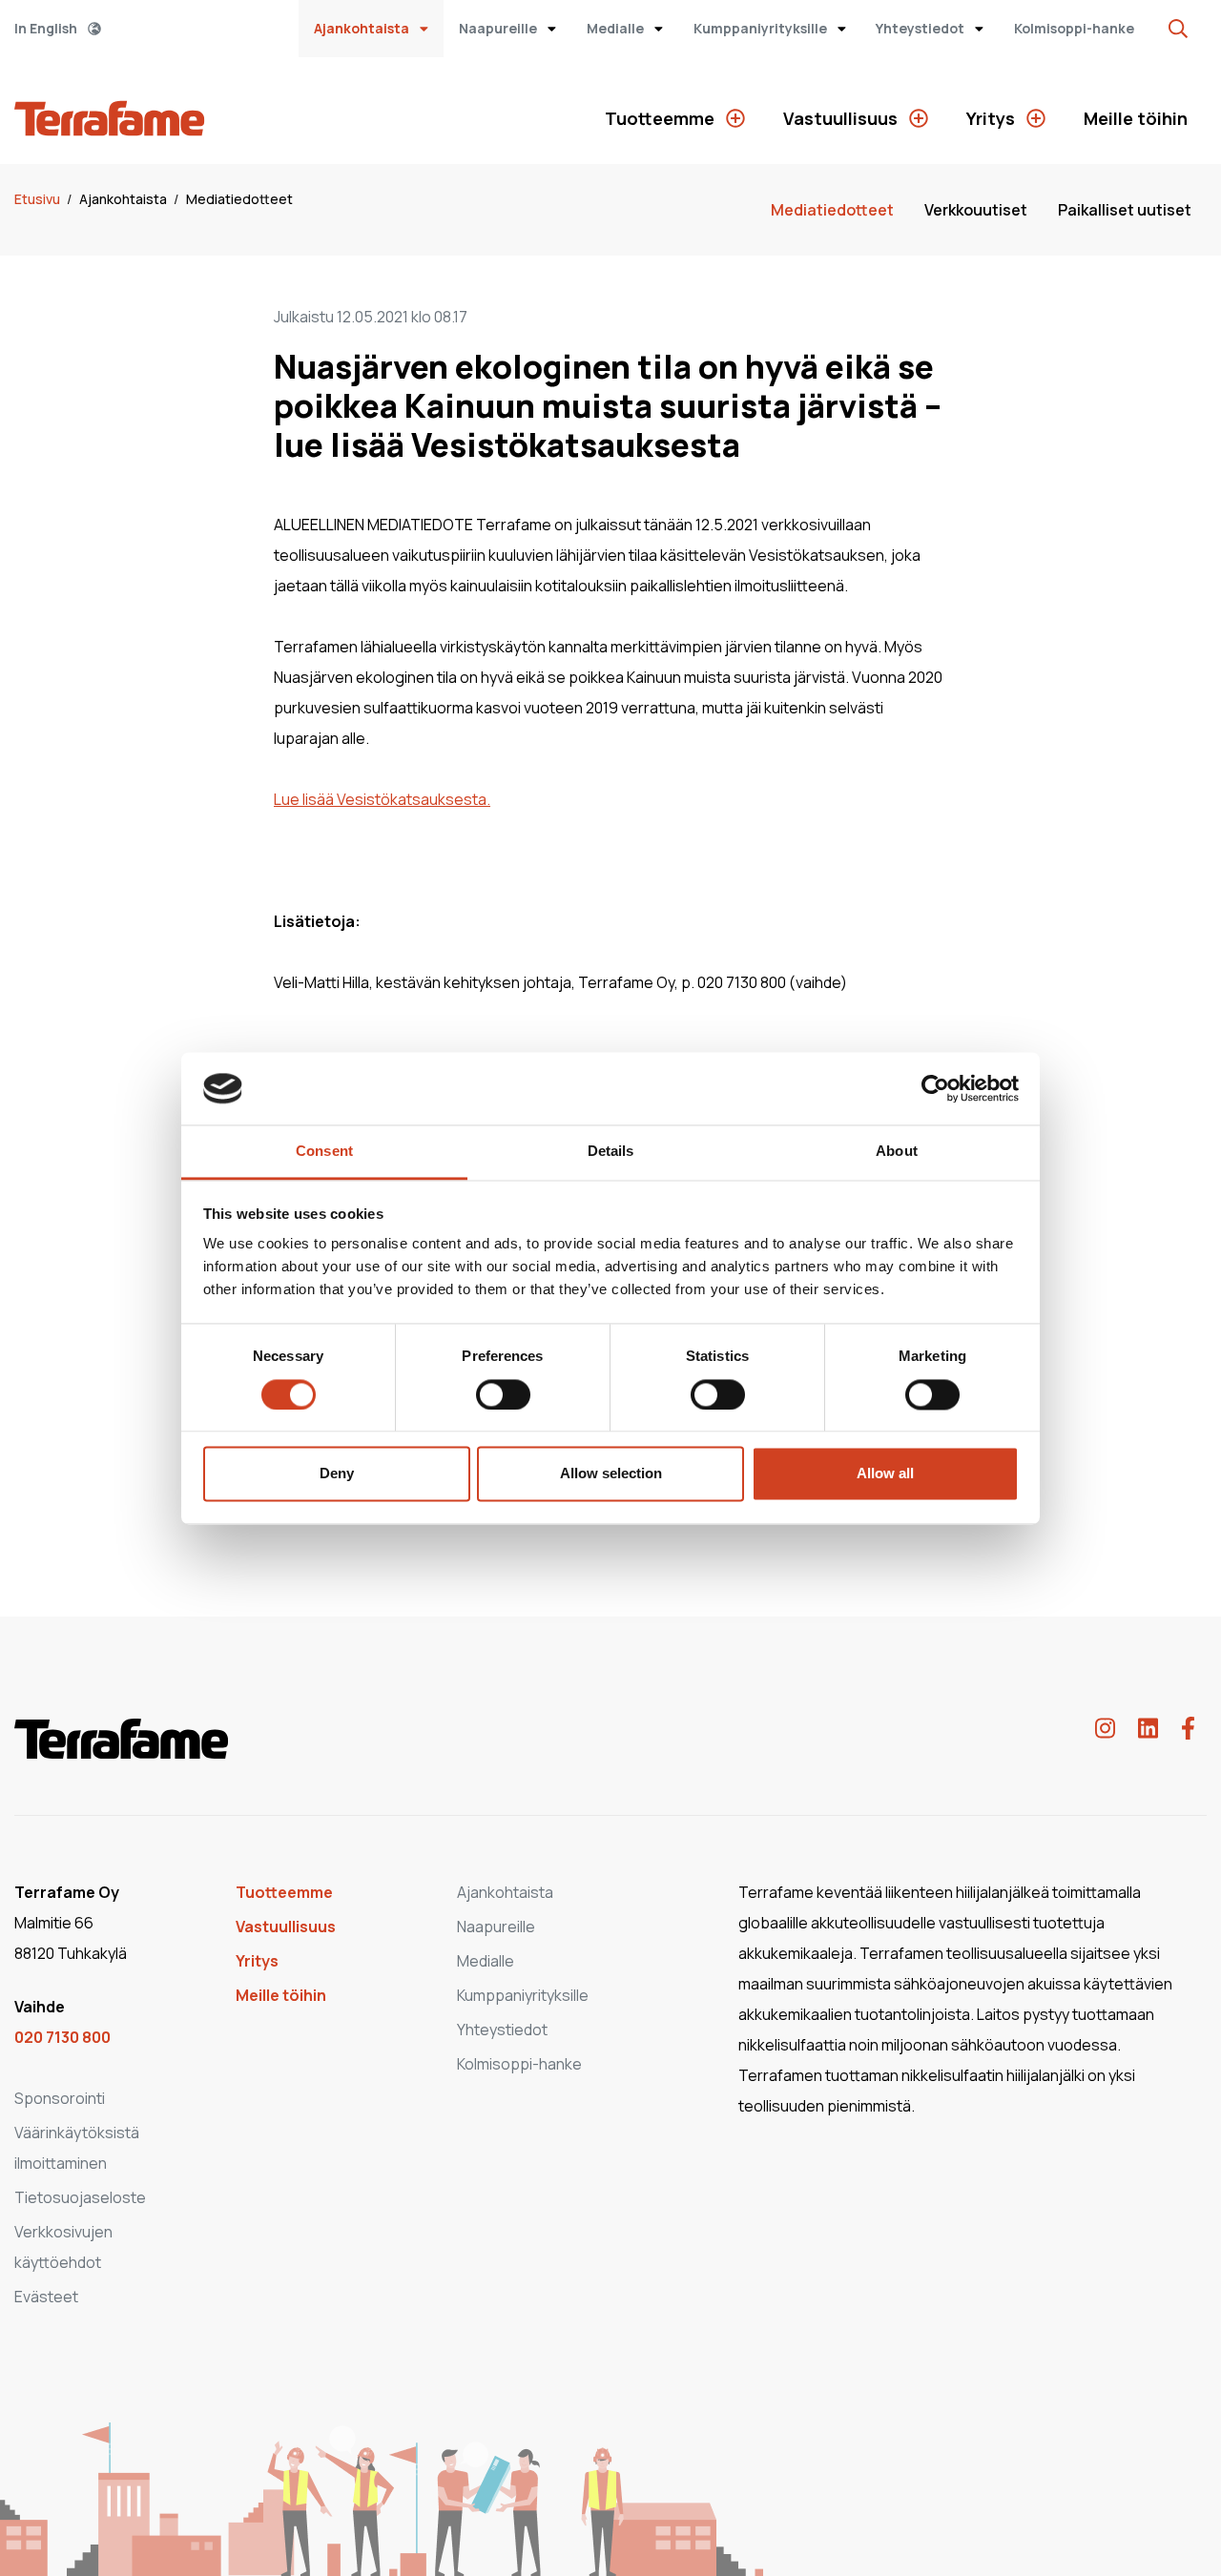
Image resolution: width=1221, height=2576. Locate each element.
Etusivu (39, 199)
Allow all (885, 1474)
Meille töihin (1136, 118)
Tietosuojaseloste (80, 2197)
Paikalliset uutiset (1125, 210)
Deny (337, 1474)
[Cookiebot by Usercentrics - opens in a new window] (935, 1088)
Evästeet (46, 2297)
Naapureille (499, 28)
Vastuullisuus (842, 118)
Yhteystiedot (921, 28)
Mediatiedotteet (239, 199)
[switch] (503, 1394)
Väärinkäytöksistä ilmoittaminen (77, 2148)
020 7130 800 (62, 2037)
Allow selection (611, 1474)
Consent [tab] (324, 1152)
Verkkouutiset (976, 210)
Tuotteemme (662, 118)
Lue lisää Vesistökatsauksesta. (382, 799)
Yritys (993, 118)
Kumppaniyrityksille (762, 28)
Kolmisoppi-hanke (1074, 28)
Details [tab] (611, 1152)
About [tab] (897, 1152)
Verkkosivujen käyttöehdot (63, 2247)
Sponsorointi (60, 2098)
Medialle (617, 28)
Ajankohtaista (363, 28)
